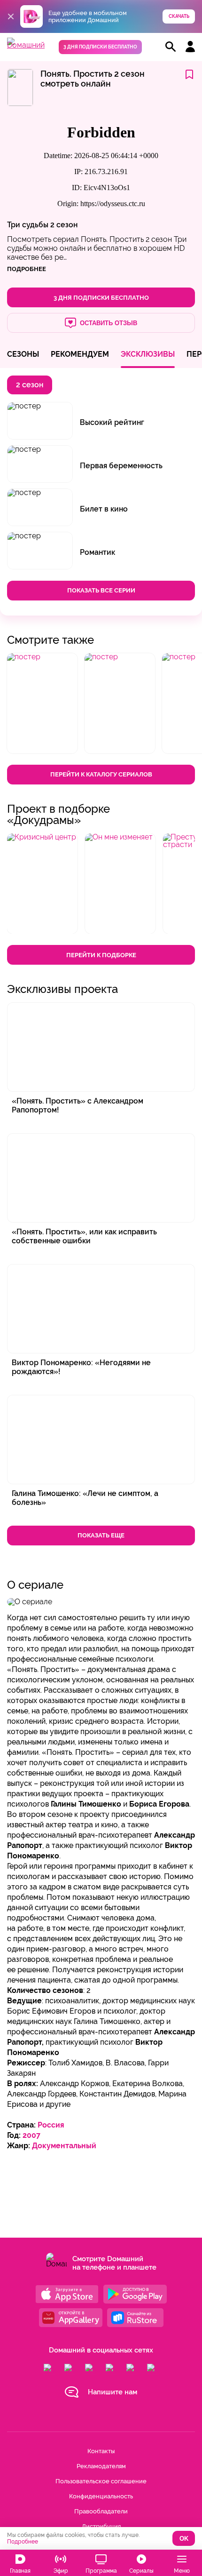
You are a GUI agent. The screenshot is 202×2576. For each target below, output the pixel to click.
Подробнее (23, 2542)
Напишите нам (113, 2392)
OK (184, 2539)
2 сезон (64, 225)
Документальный (64, 2146)
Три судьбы (28, 225)
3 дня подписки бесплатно (100, 47)
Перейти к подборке (101, 955)
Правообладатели (101, 2511)
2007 (31, 2135)
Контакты (101, 2451)
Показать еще (101, 1535)
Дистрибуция (101, 2526)
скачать (179, 16)
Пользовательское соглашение (101, 2481)
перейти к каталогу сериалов (101, 774)
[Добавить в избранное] (189, 75)
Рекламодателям (101, 2466)
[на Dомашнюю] (26, 45)
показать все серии (101, 590)
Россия (51, 2125)
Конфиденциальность (101, 2496)
